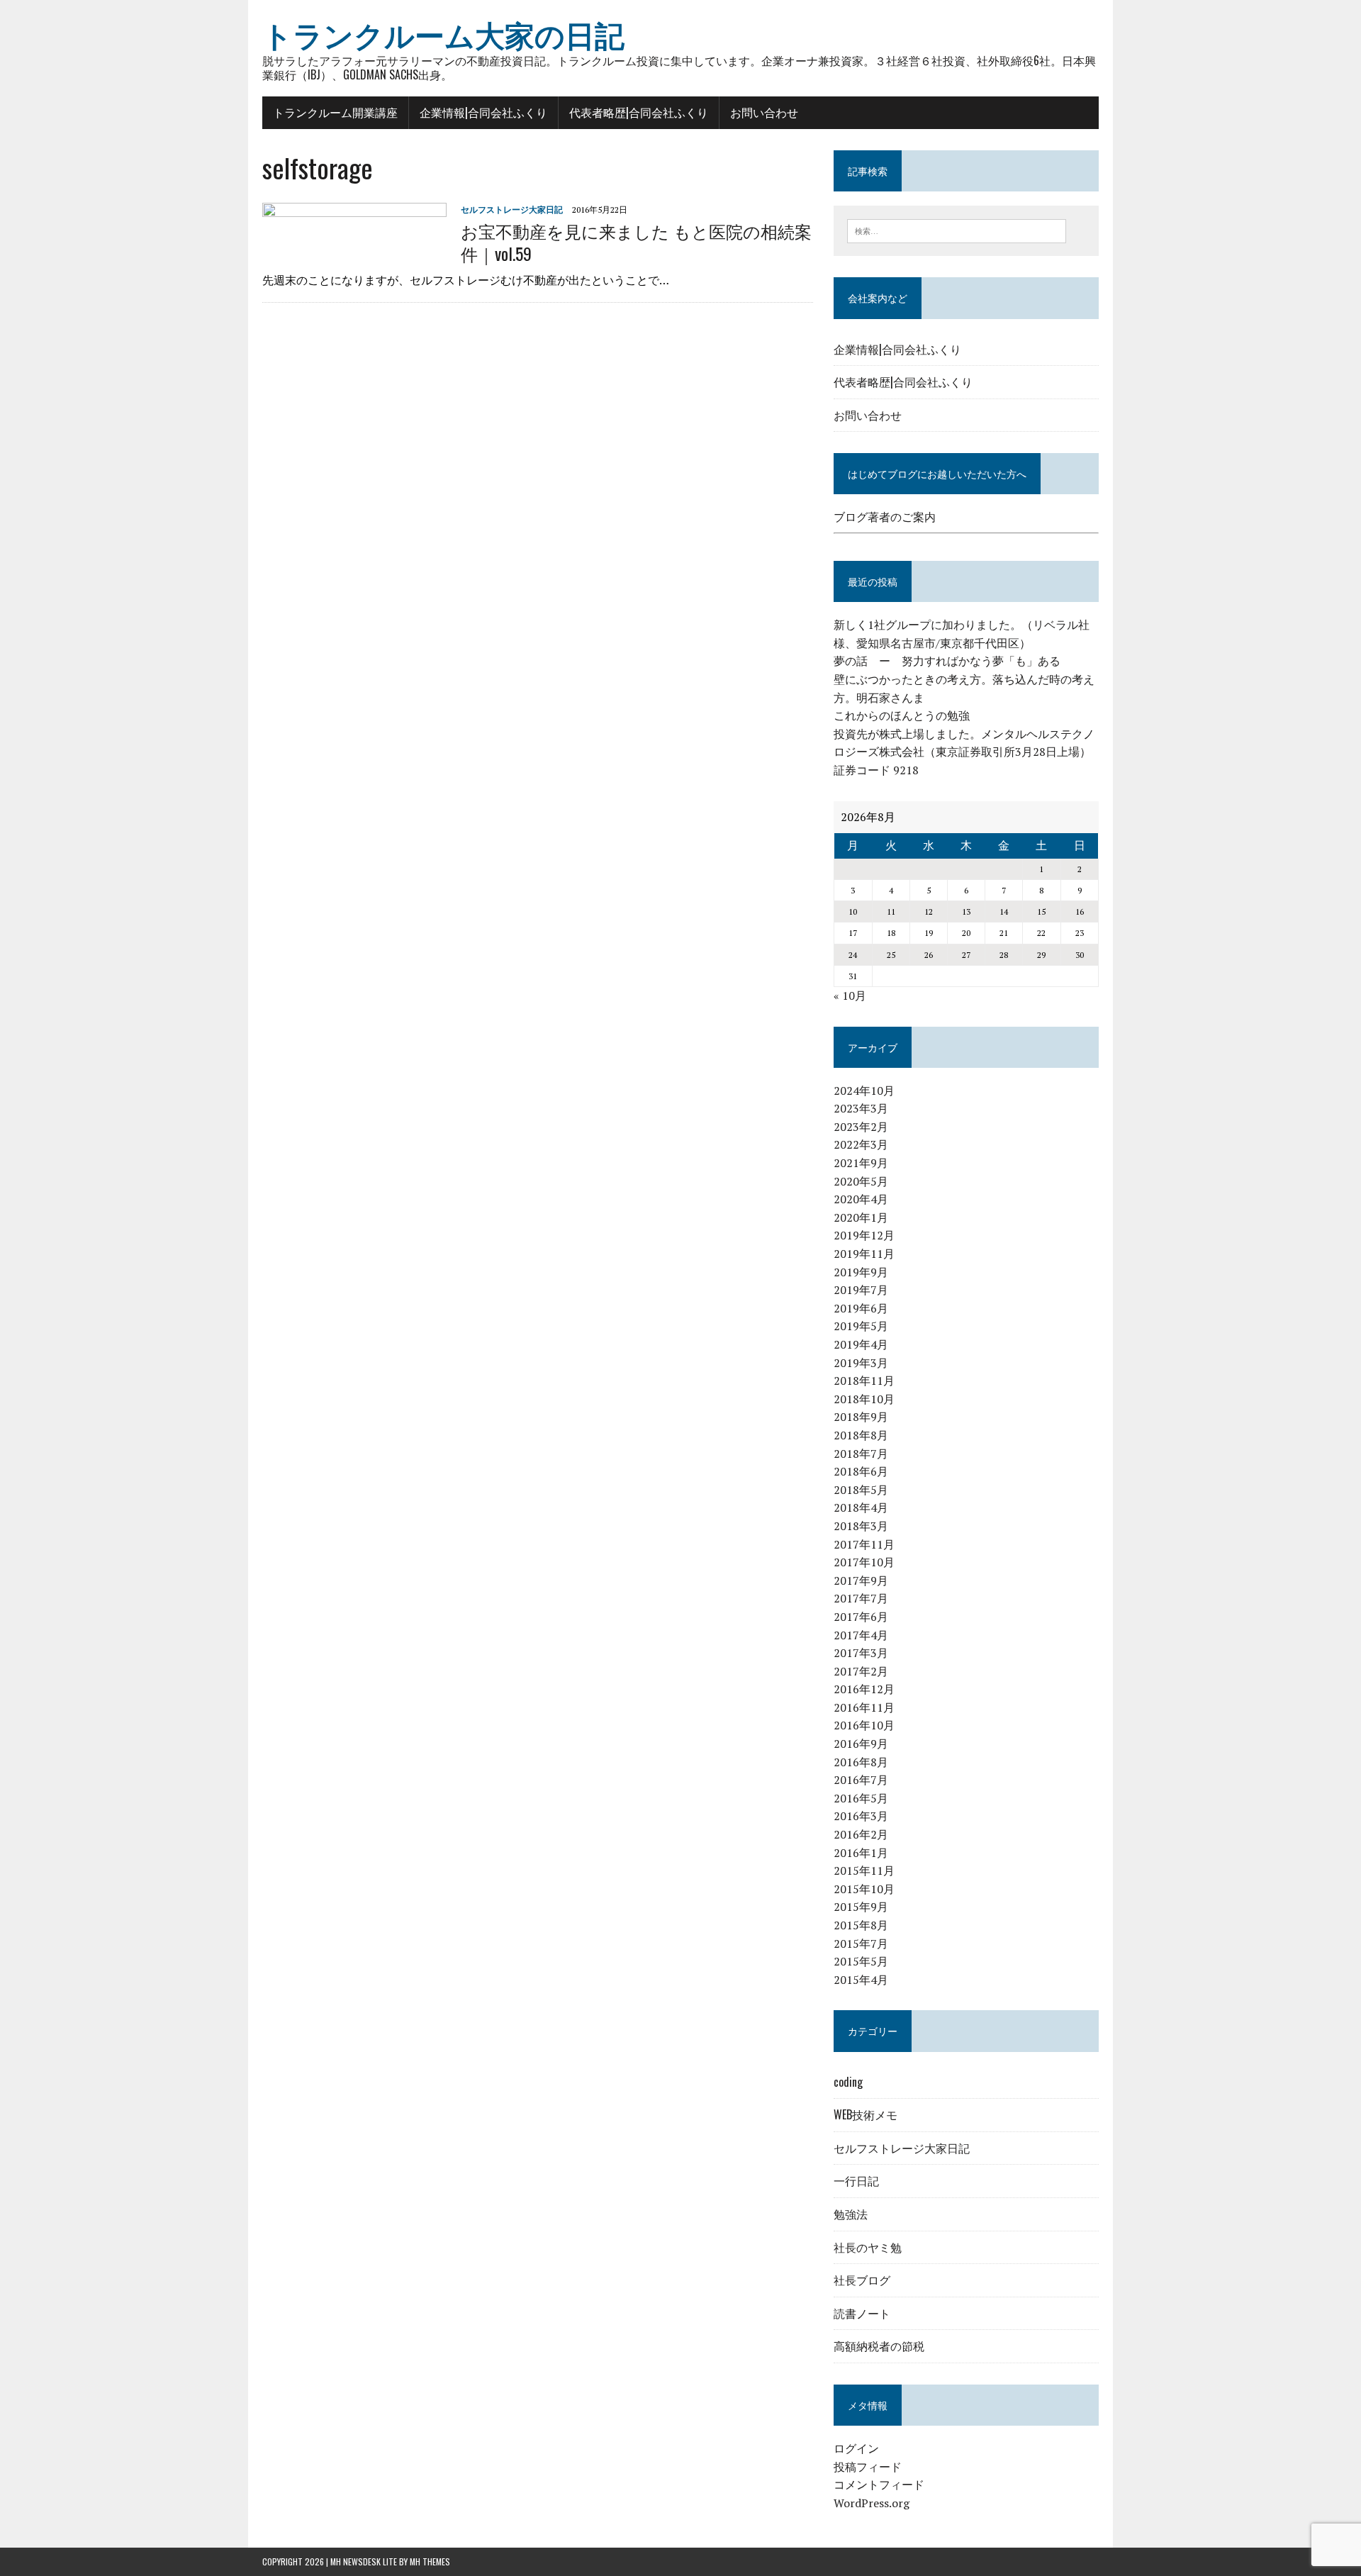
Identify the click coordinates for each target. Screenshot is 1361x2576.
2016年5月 (861, 1798)
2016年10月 (864, 1725)
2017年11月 (864, 1544)
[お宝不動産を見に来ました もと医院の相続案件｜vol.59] (354, 246)
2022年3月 (861, 1144)
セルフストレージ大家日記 (512, 210)
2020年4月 (861, 1199)
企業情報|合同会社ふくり (483, 112)
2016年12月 (864, 1689)
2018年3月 (861, 1526)
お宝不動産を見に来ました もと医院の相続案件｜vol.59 (636, 241)
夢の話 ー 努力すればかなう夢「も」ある (947, 661)
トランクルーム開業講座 (335, 112)
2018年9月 (861, 1417)
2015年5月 (861, 1961)
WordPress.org (872, 2503)
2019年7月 (861, 1290)
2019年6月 (861, 1308)
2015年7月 (861, 1944)
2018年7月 (861, 1454)
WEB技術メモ (866, 2114)
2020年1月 (861, 1217)
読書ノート (862, 2313)
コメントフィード (879, 2485)
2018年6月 (861, 1471)
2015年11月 (864, 1870)
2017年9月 (861, 1580)
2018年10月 (864, 1399)
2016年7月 (861, 1780)
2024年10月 (864, 1091)
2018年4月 (861, 1507)
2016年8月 (861, 1762)
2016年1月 (861, 1853)
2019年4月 (861, 1344)
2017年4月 (861, 1635)
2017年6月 (861, 1617)
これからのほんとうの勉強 (902, 715)
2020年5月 (861, 1181)
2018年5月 (861, 1490)
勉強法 (851, 2214)
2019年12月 (864, 1235)
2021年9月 (861, 1163)
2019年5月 (861, 1326)
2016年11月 (864, 1707)
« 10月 (850, 996)
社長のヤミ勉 (868, 2247)
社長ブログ (862, 2280)
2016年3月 (861, 1816)
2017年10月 (864, 1562)
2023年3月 (861, 1108)
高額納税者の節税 (879, 2346)
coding (848, 2082)
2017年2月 (861, 1671)
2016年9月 (861, 1744)
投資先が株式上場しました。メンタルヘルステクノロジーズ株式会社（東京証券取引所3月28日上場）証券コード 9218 (964, 752)
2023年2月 (861, 1127)
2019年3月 (861, 1363)
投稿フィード (868, 2467)
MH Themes (430, 2561)
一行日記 (856, 2180)
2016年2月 (861, 1834)
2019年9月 (861, 1272)
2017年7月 (861, 1598)
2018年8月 (861, 1435)
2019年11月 (864, 1254)
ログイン (856, 2448)
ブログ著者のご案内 (885, 517)
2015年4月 (861, 1980)
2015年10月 (864, 1889)
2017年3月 (861, 1653)
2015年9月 (861, 1907)
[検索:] (957, 230)
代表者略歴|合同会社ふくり (639, 112)
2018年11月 (864, 1381)
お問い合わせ (764, 112)
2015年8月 (861, 1925)
